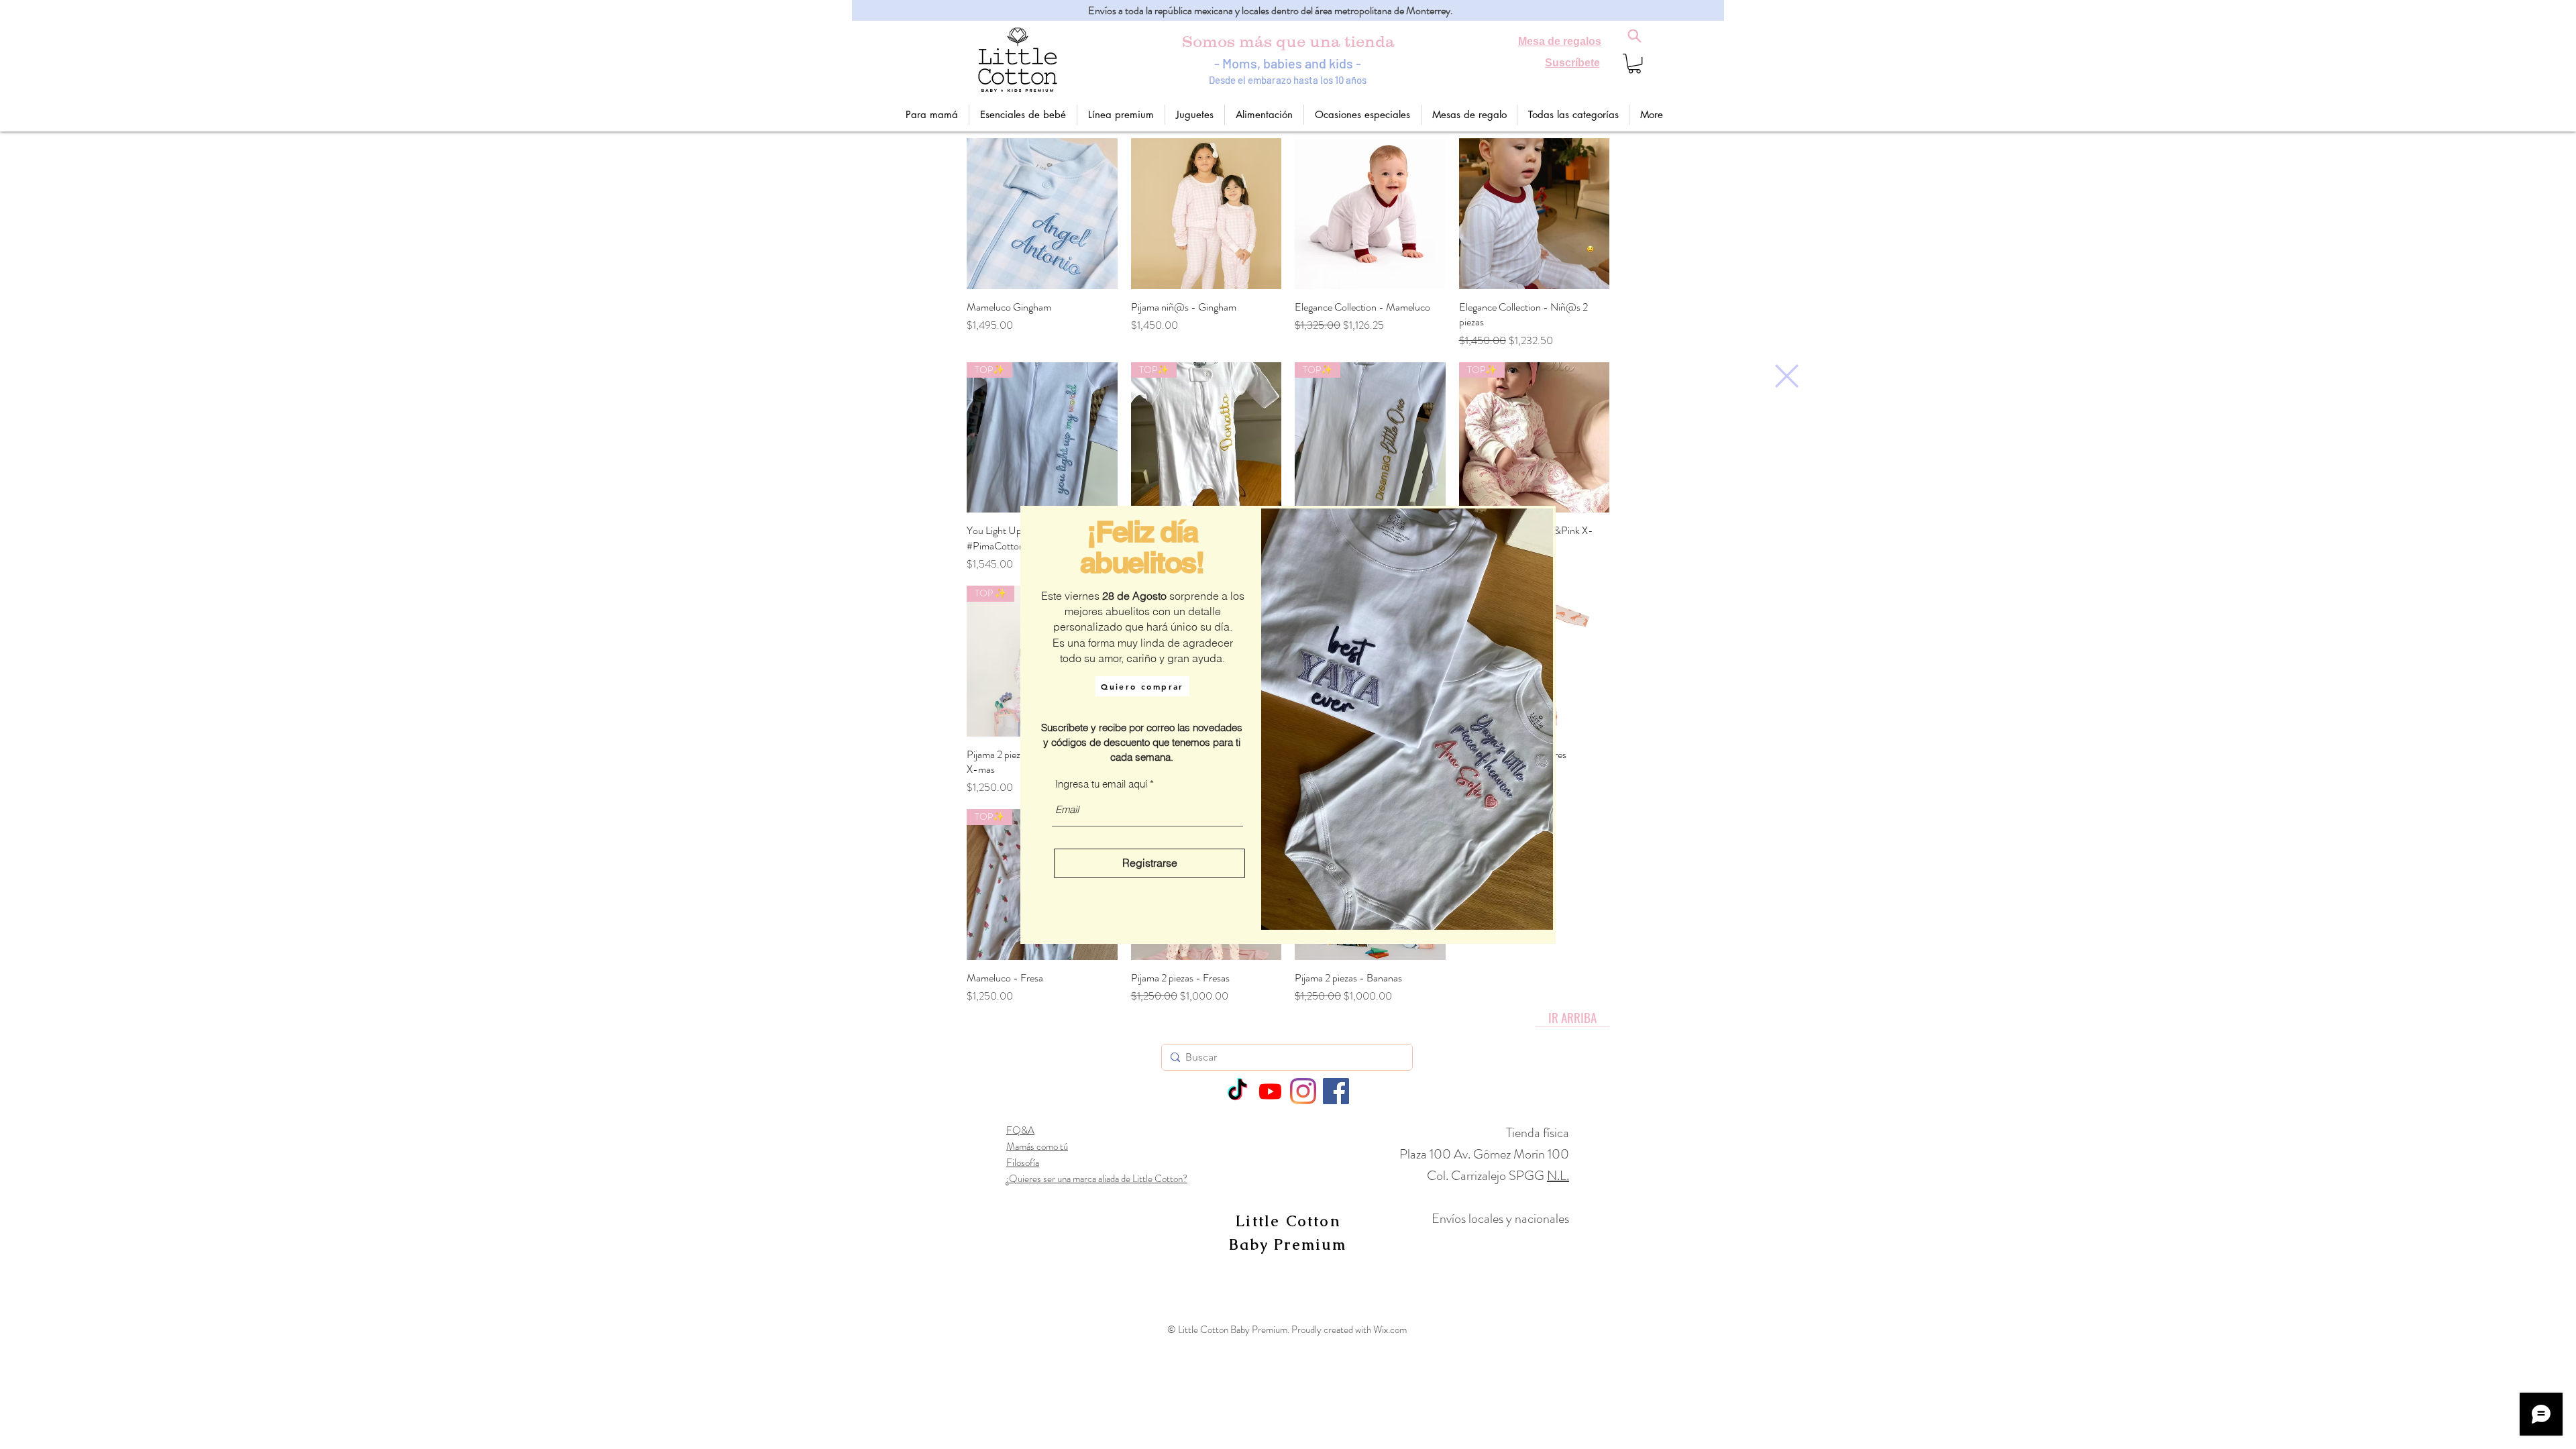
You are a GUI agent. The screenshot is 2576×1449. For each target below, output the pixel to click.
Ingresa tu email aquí (1101, 784)
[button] (1787, 376)
